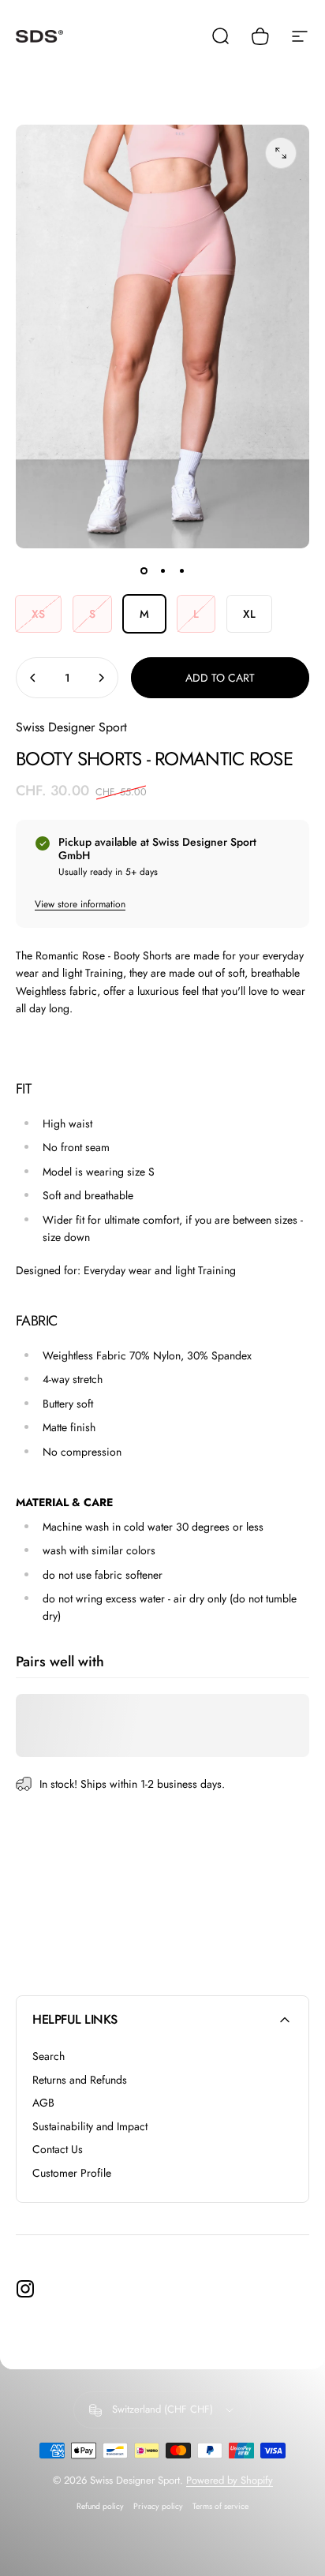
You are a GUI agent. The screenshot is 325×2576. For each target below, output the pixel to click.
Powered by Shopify (230, 2480)
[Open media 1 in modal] (281, 153)
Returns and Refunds (80, 2081)
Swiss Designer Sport (71, 727)
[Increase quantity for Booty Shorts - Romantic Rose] (101, 678)
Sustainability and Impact (90, 2127)
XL (249, 614)
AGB (43, 2103)
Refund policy (100, 2506)
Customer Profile (72, 2174)
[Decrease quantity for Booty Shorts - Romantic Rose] (33, 678)
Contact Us (58, 2150)
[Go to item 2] (162, 570)
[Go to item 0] (144, 570)
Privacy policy (158, 2506)
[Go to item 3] (181, 570)
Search (49, 2057)
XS (38, 614)
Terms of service (220, 2506)
